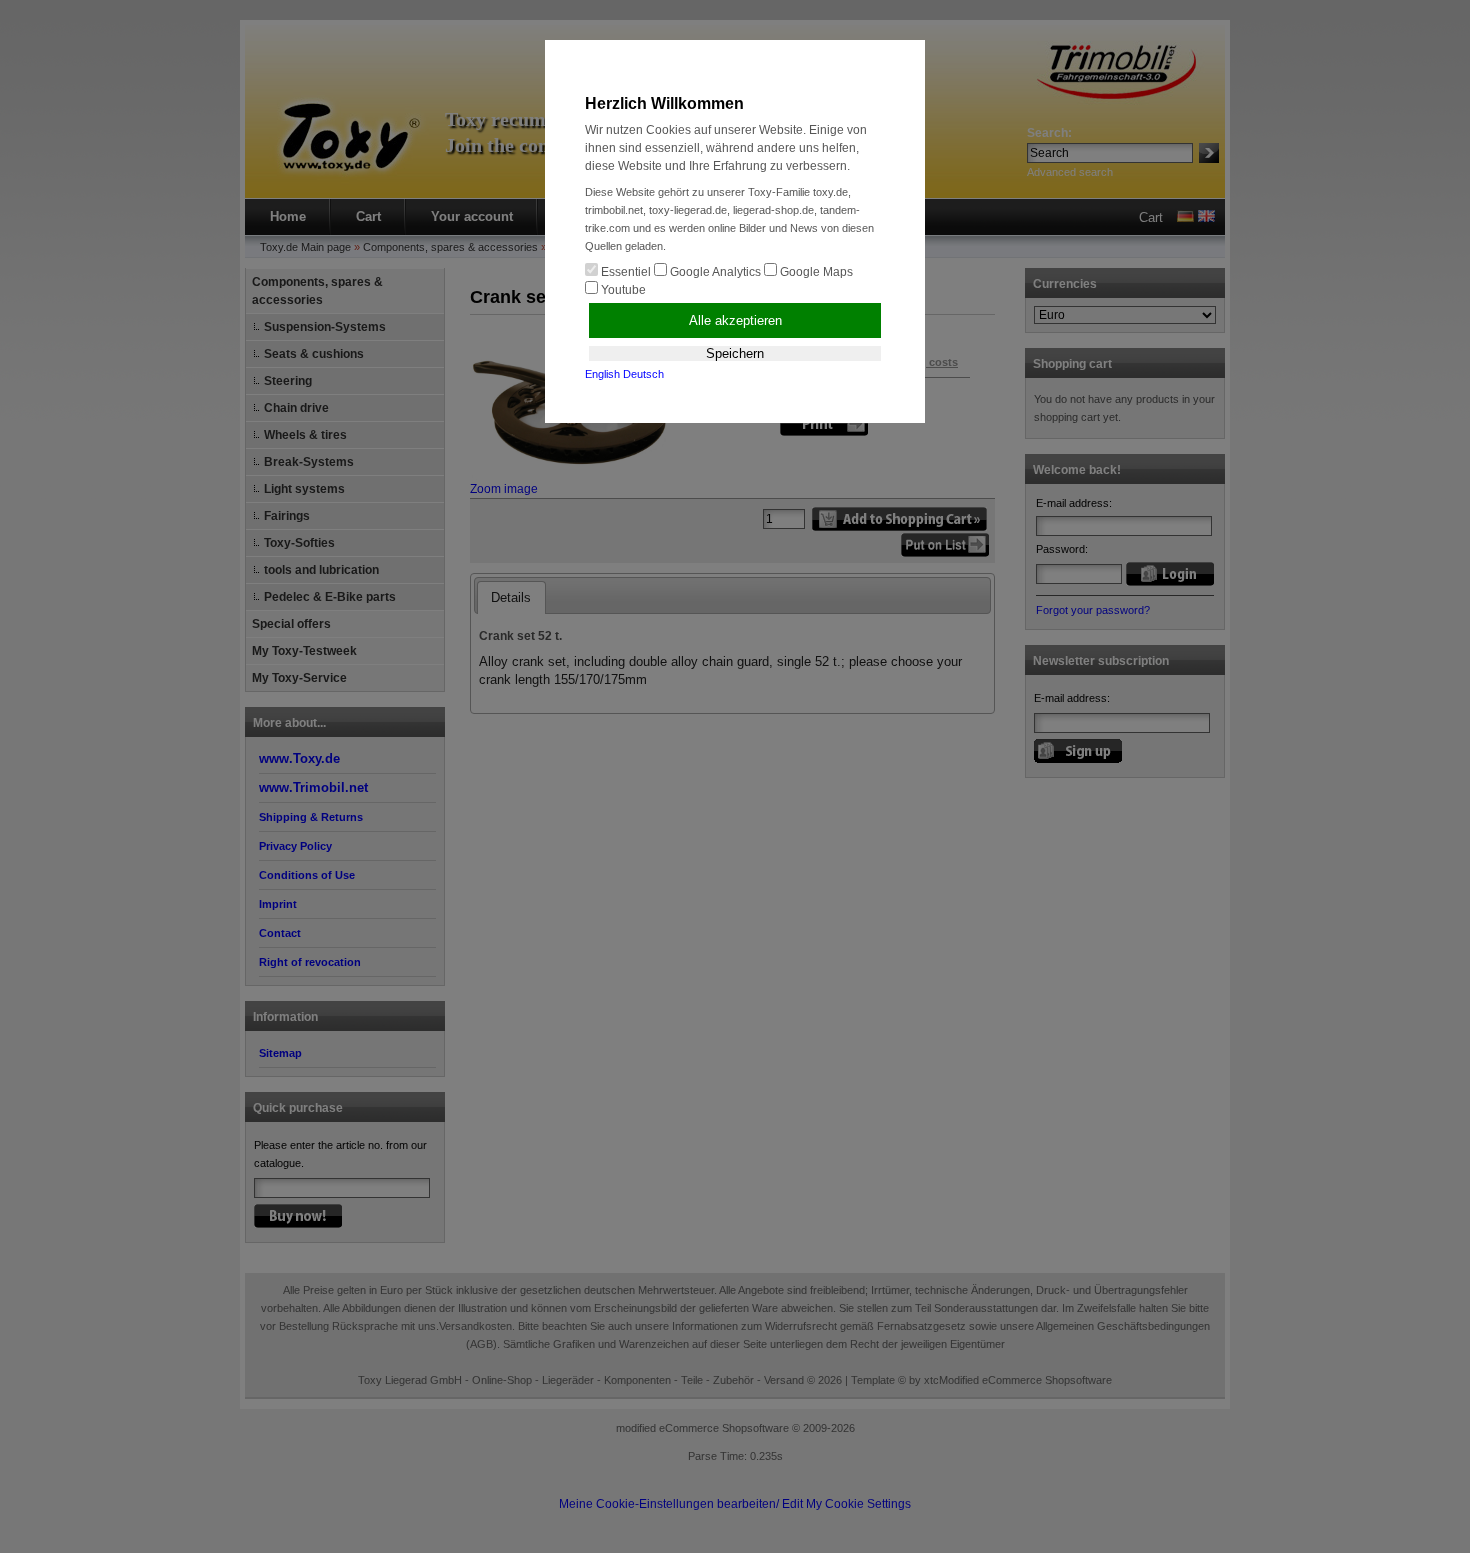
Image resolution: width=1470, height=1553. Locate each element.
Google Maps (815, 272)
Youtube (622, 290)
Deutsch (643, 374)
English (602, 374)
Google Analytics (714, 272)
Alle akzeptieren (735, 320)
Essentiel (624, 272)
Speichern (735, 353)
